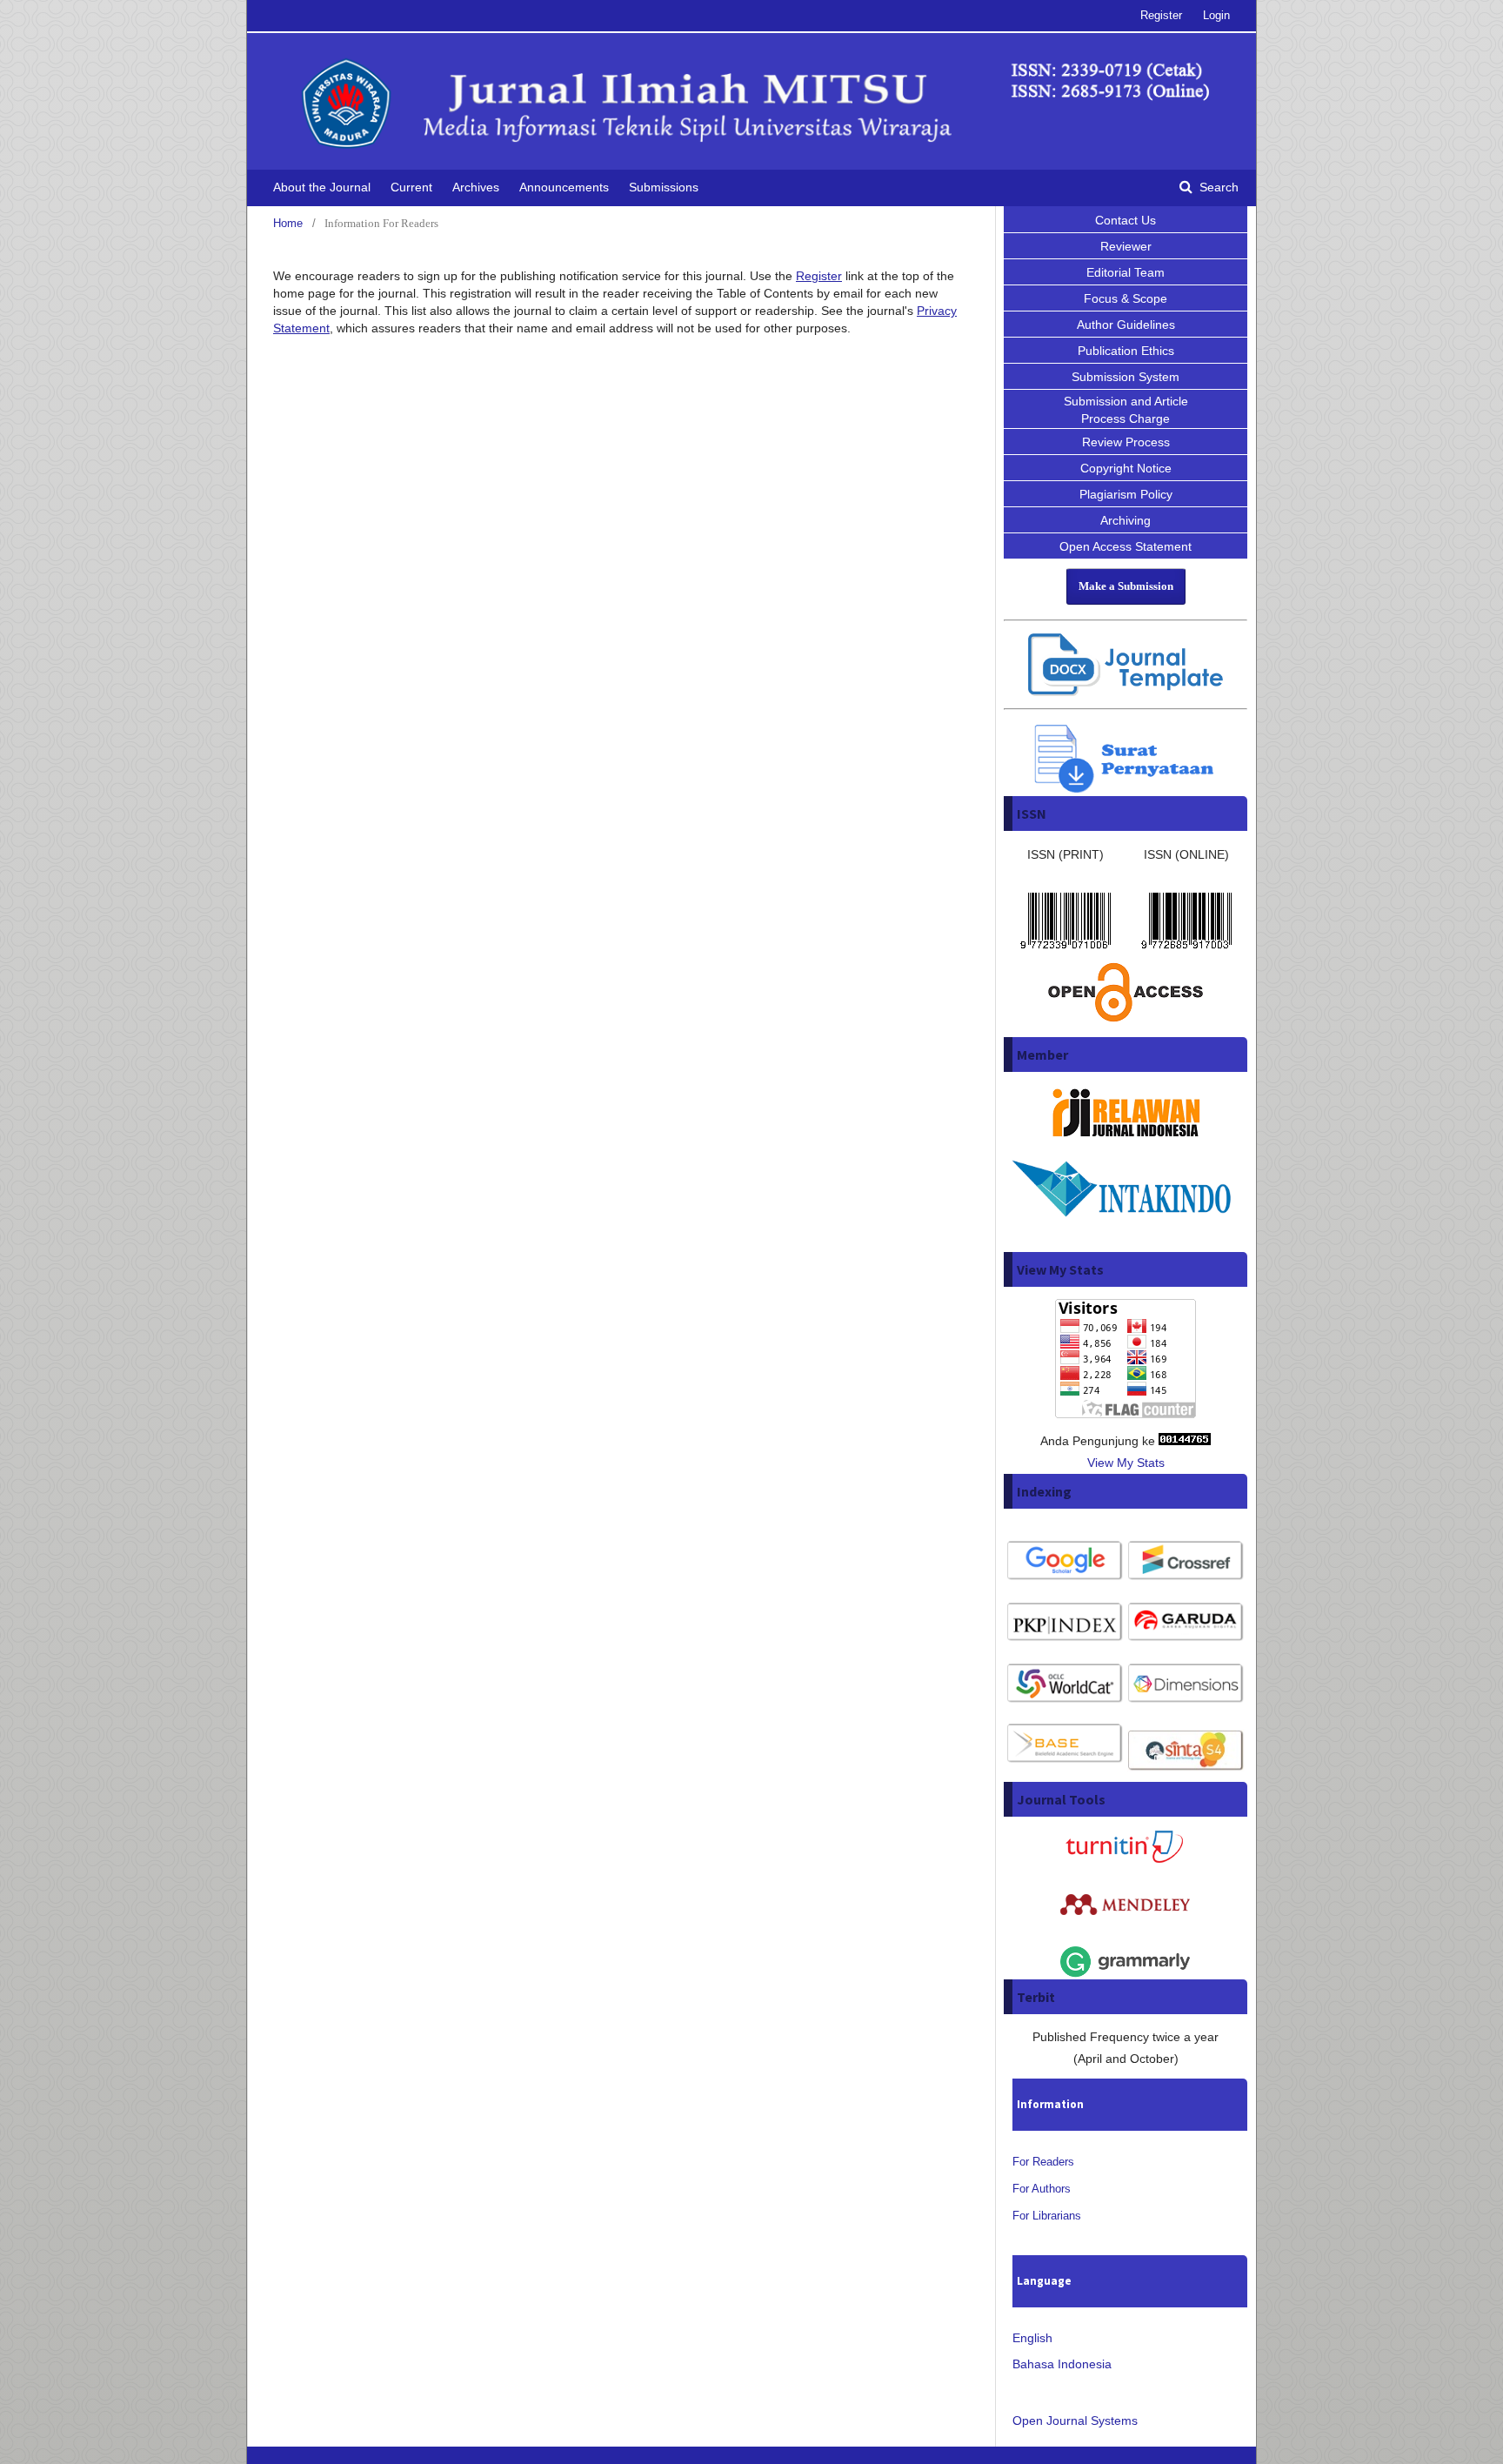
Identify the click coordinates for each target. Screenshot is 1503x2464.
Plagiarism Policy (1126, 494)
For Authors (1042, 2189)
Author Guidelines (1126, 325)
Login (1216, 15)
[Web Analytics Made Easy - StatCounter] (1185, 1441)
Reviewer (1126, 246)
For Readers (1043, 2162)
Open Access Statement (1126, 546)
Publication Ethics (1126, 351)
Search (1217, 187)
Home (288, 223)
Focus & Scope (1126, 298)
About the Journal (322, 187)
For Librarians (1047, 2216)
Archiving (1126, 520)
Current (411, 187)
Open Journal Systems (1075, 2420)
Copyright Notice (1126, 468)
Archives (476, 187)
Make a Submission (1126, 586)
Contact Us (1126, 220)
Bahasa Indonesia (1062, 2364)
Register (1161, 15)
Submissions (664, 187)
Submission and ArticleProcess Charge (1126, 410)
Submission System (1126, 377)
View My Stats (1126, 1463)
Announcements (564, 187)
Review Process (1126, 442)
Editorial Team (1126, 272)
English (1032, 2338)
